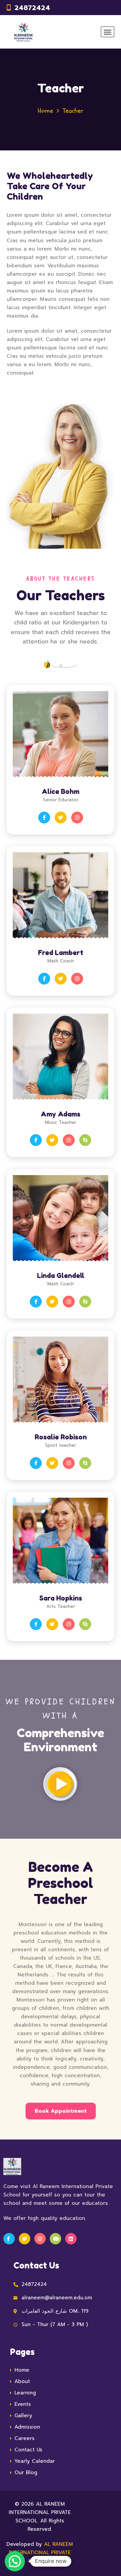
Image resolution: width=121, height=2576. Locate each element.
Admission (27, 2427)
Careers (25, 2438)
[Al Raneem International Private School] (23, 32)
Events (23, 2404)
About (22, 2381)
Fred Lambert (61, 953)
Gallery (23, 2416)
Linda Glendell (61, 1276)
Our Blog (26, 2472)
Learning (25, 2393)
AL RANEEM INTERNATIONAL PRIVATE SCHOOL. (41, 2553)
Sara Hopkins (61, 1598)
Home (45, 111)
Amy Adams (61, 1114)
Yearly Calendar (35, 2461)
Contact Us (28, 2450)
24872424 (32, 8)
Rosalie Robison (61, 1437)
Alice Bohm (61, 792)
